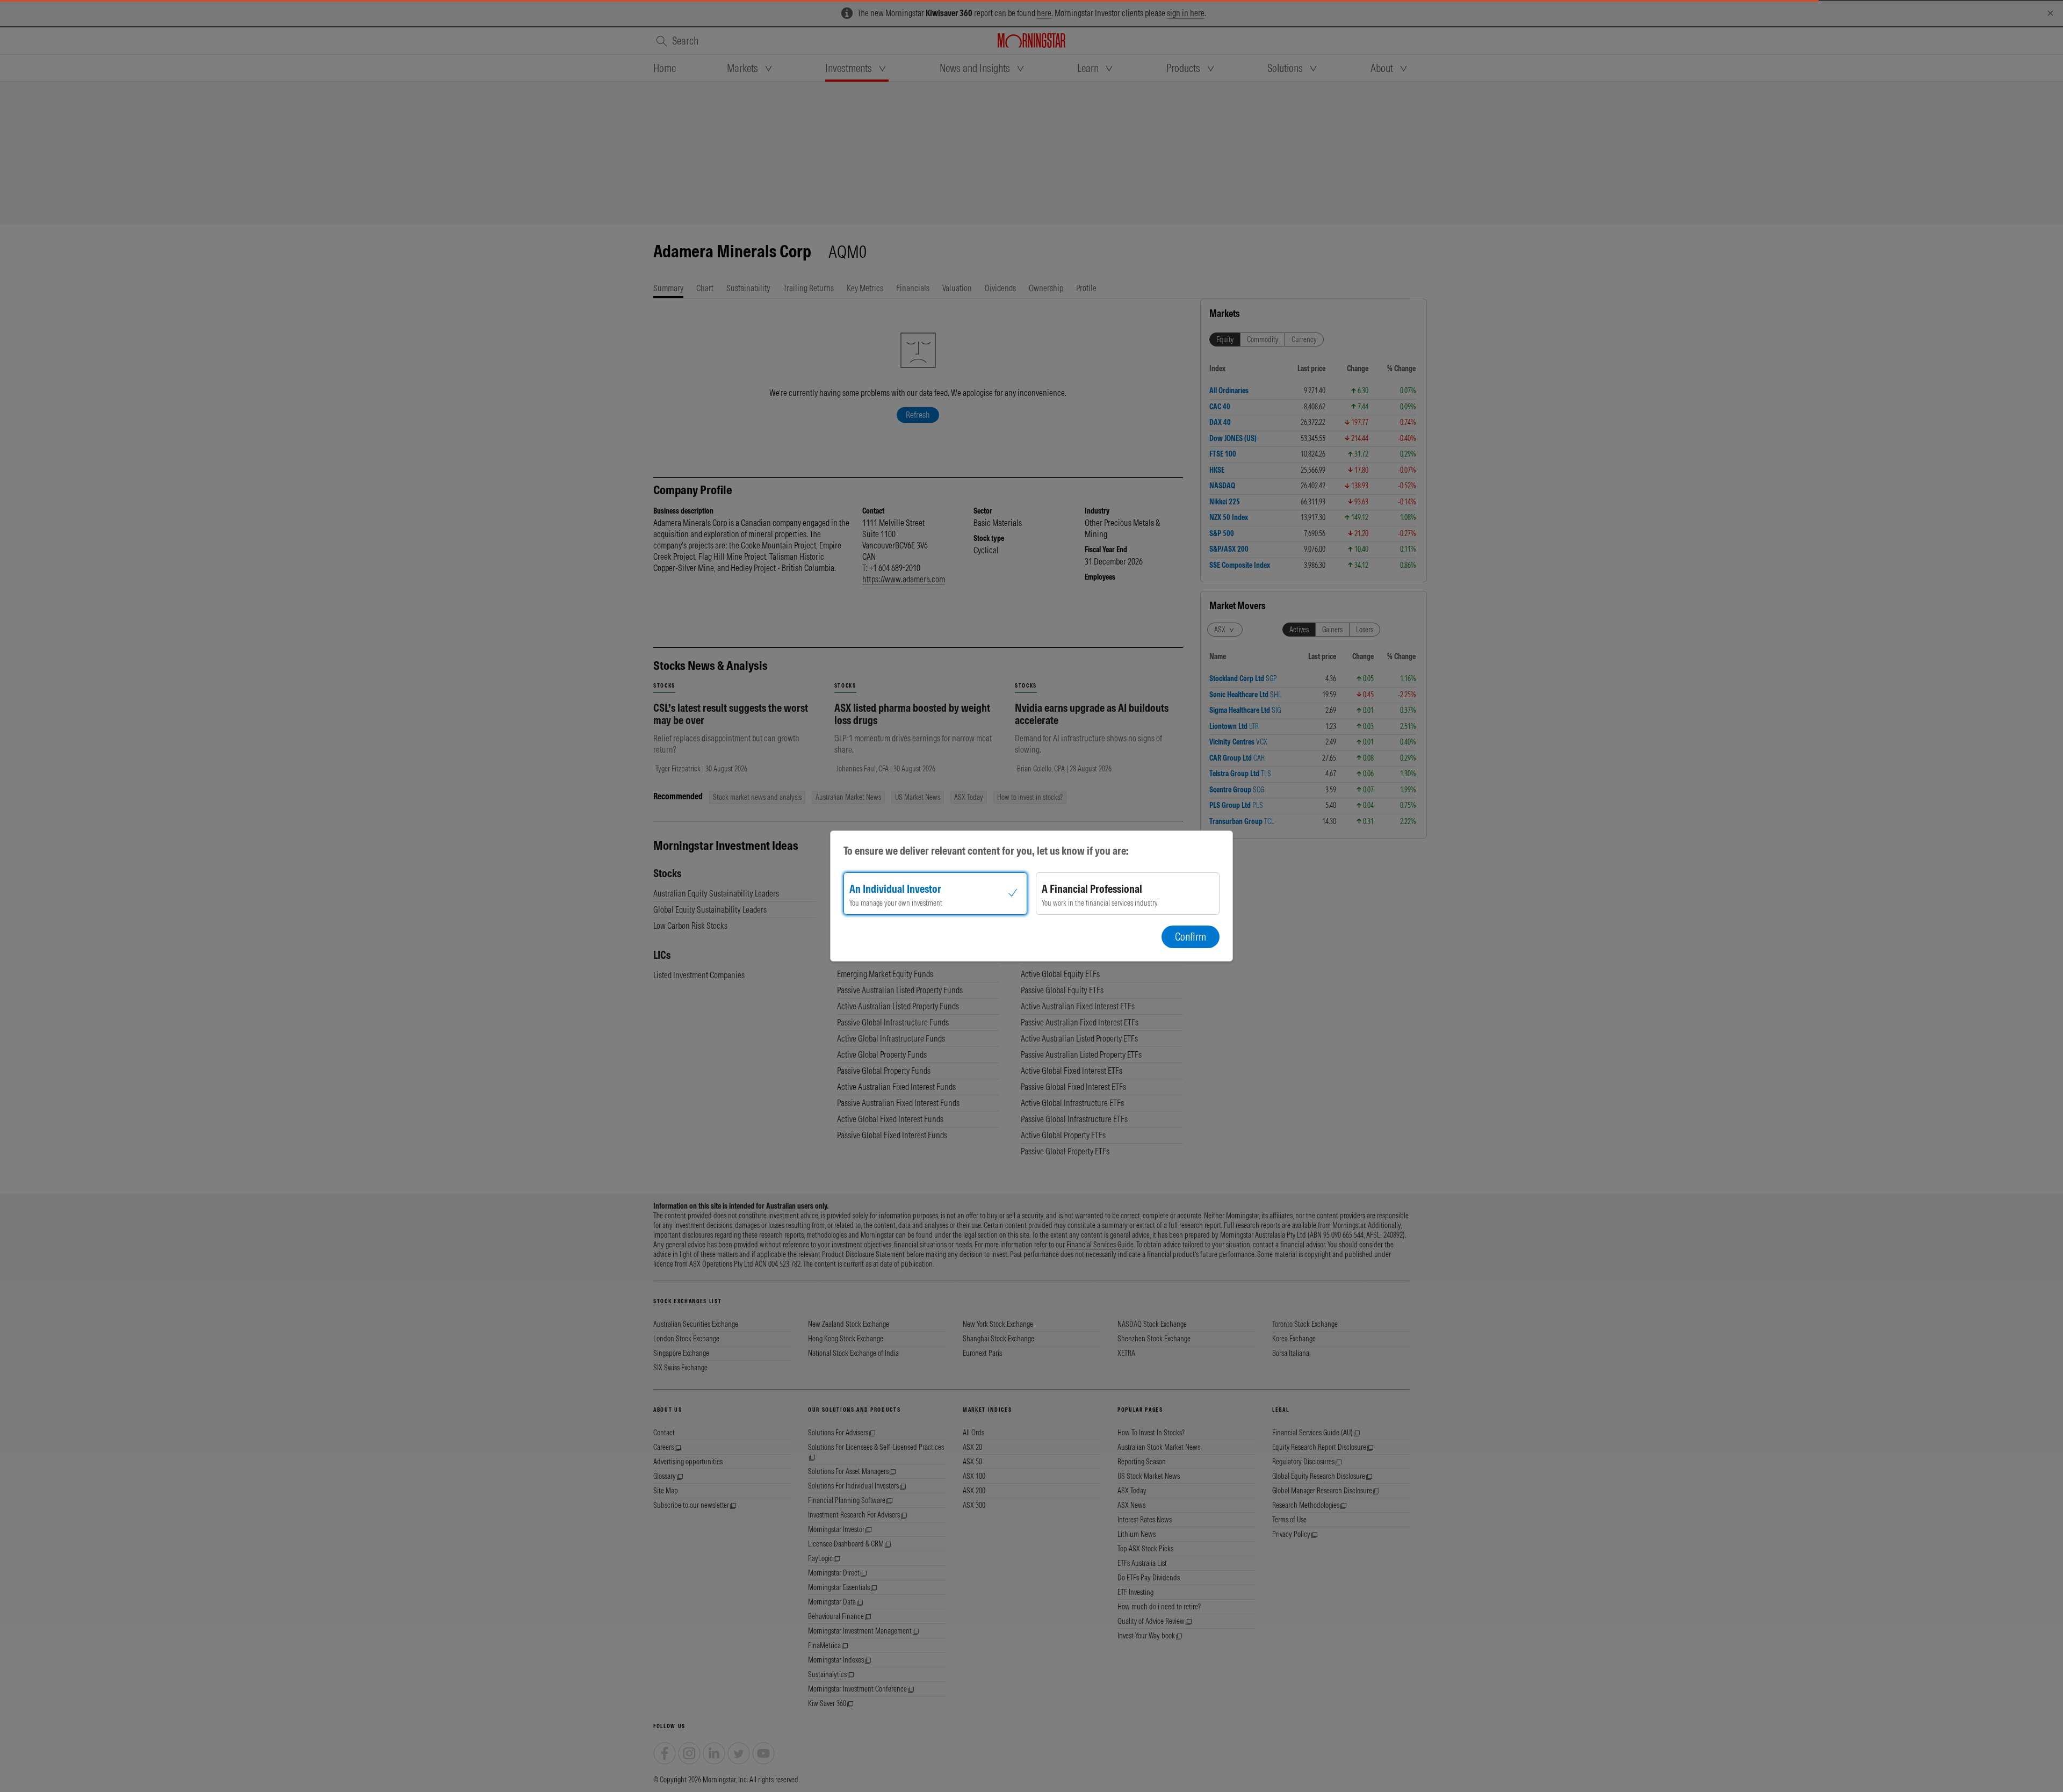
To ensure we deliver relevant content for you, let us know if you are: (986, 851)
